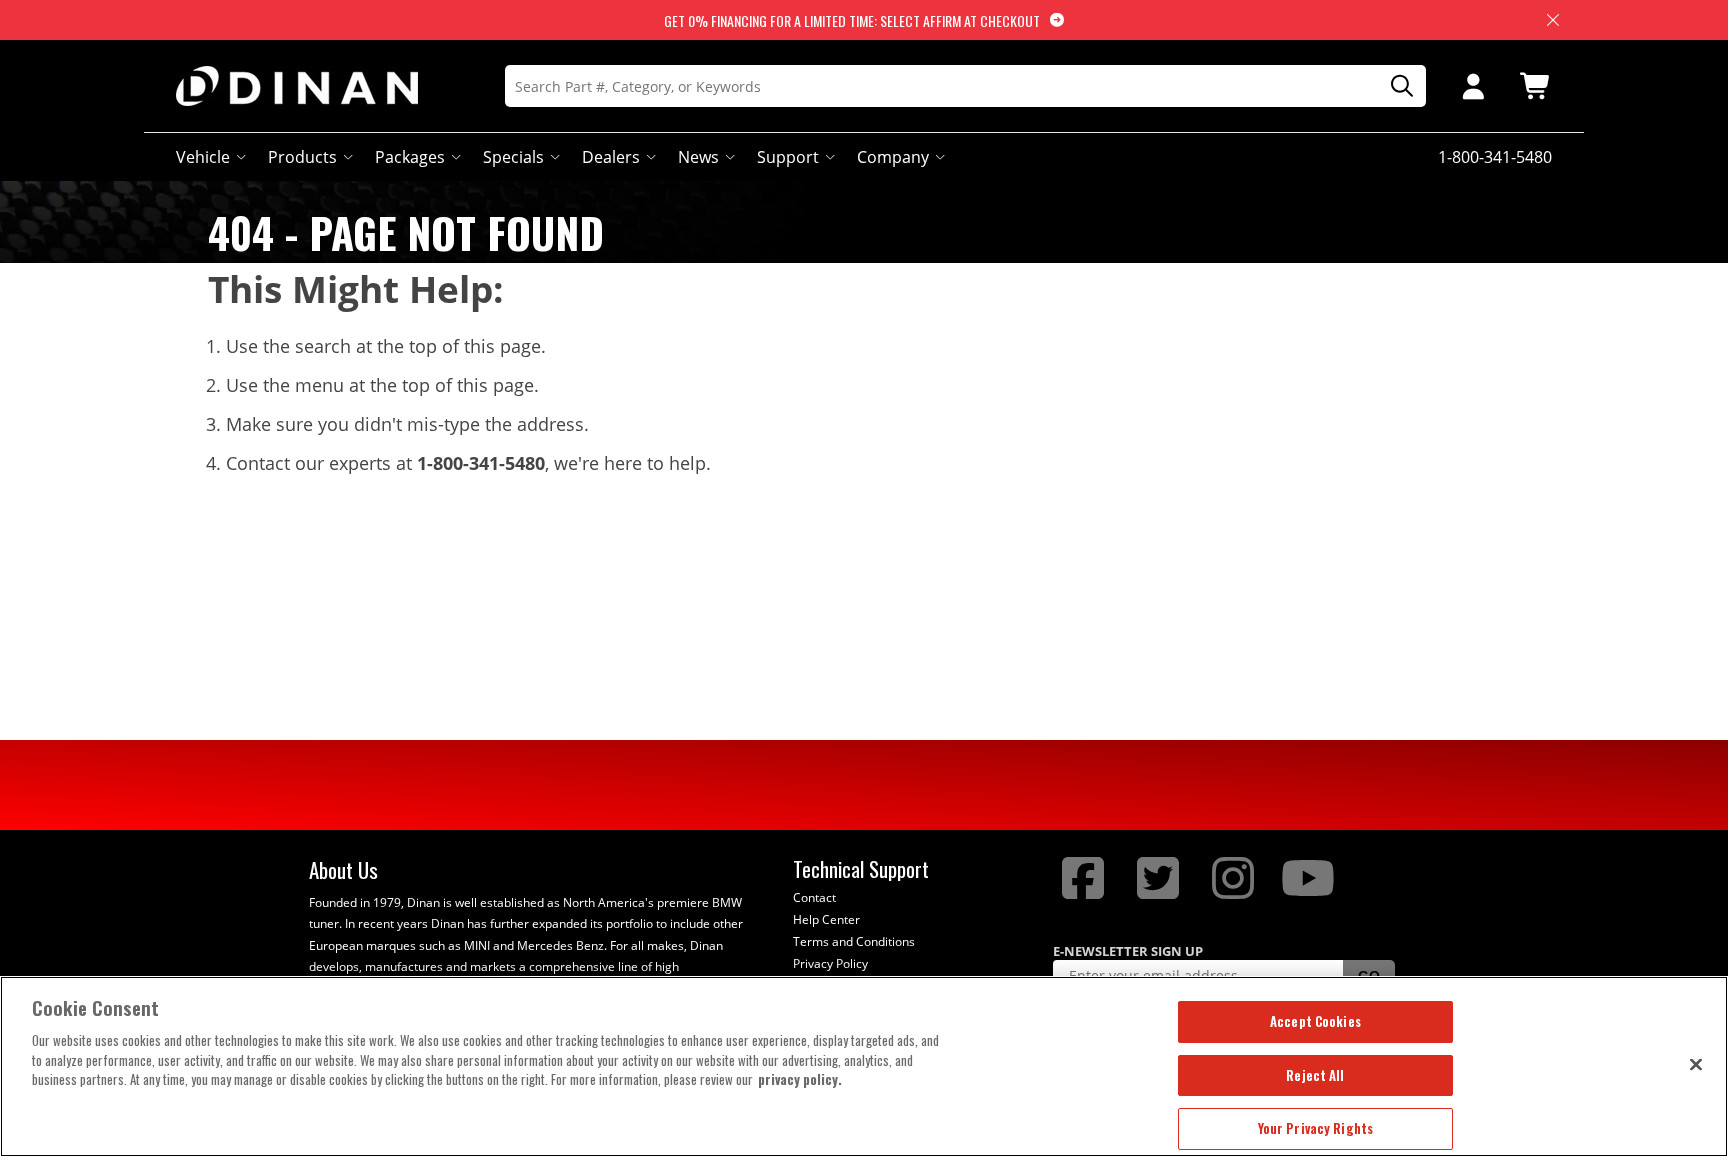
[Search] (1395, 86)
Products (302, 157)
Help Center (826, 919)
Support (788, 157)
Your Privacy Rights (1315, 1128)
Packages (410, 157)
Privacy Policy (830, 963)
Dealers (611, 157)
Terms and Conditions (854, 941)
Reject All (1315, 1075)
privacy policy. (800, 1079)
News (698, 157)
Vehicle (203, 157)
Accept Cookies (1315, 1021)
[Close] (1696, 1064)
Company (893, 157)
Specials (513, 157)
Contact (814, 897)
